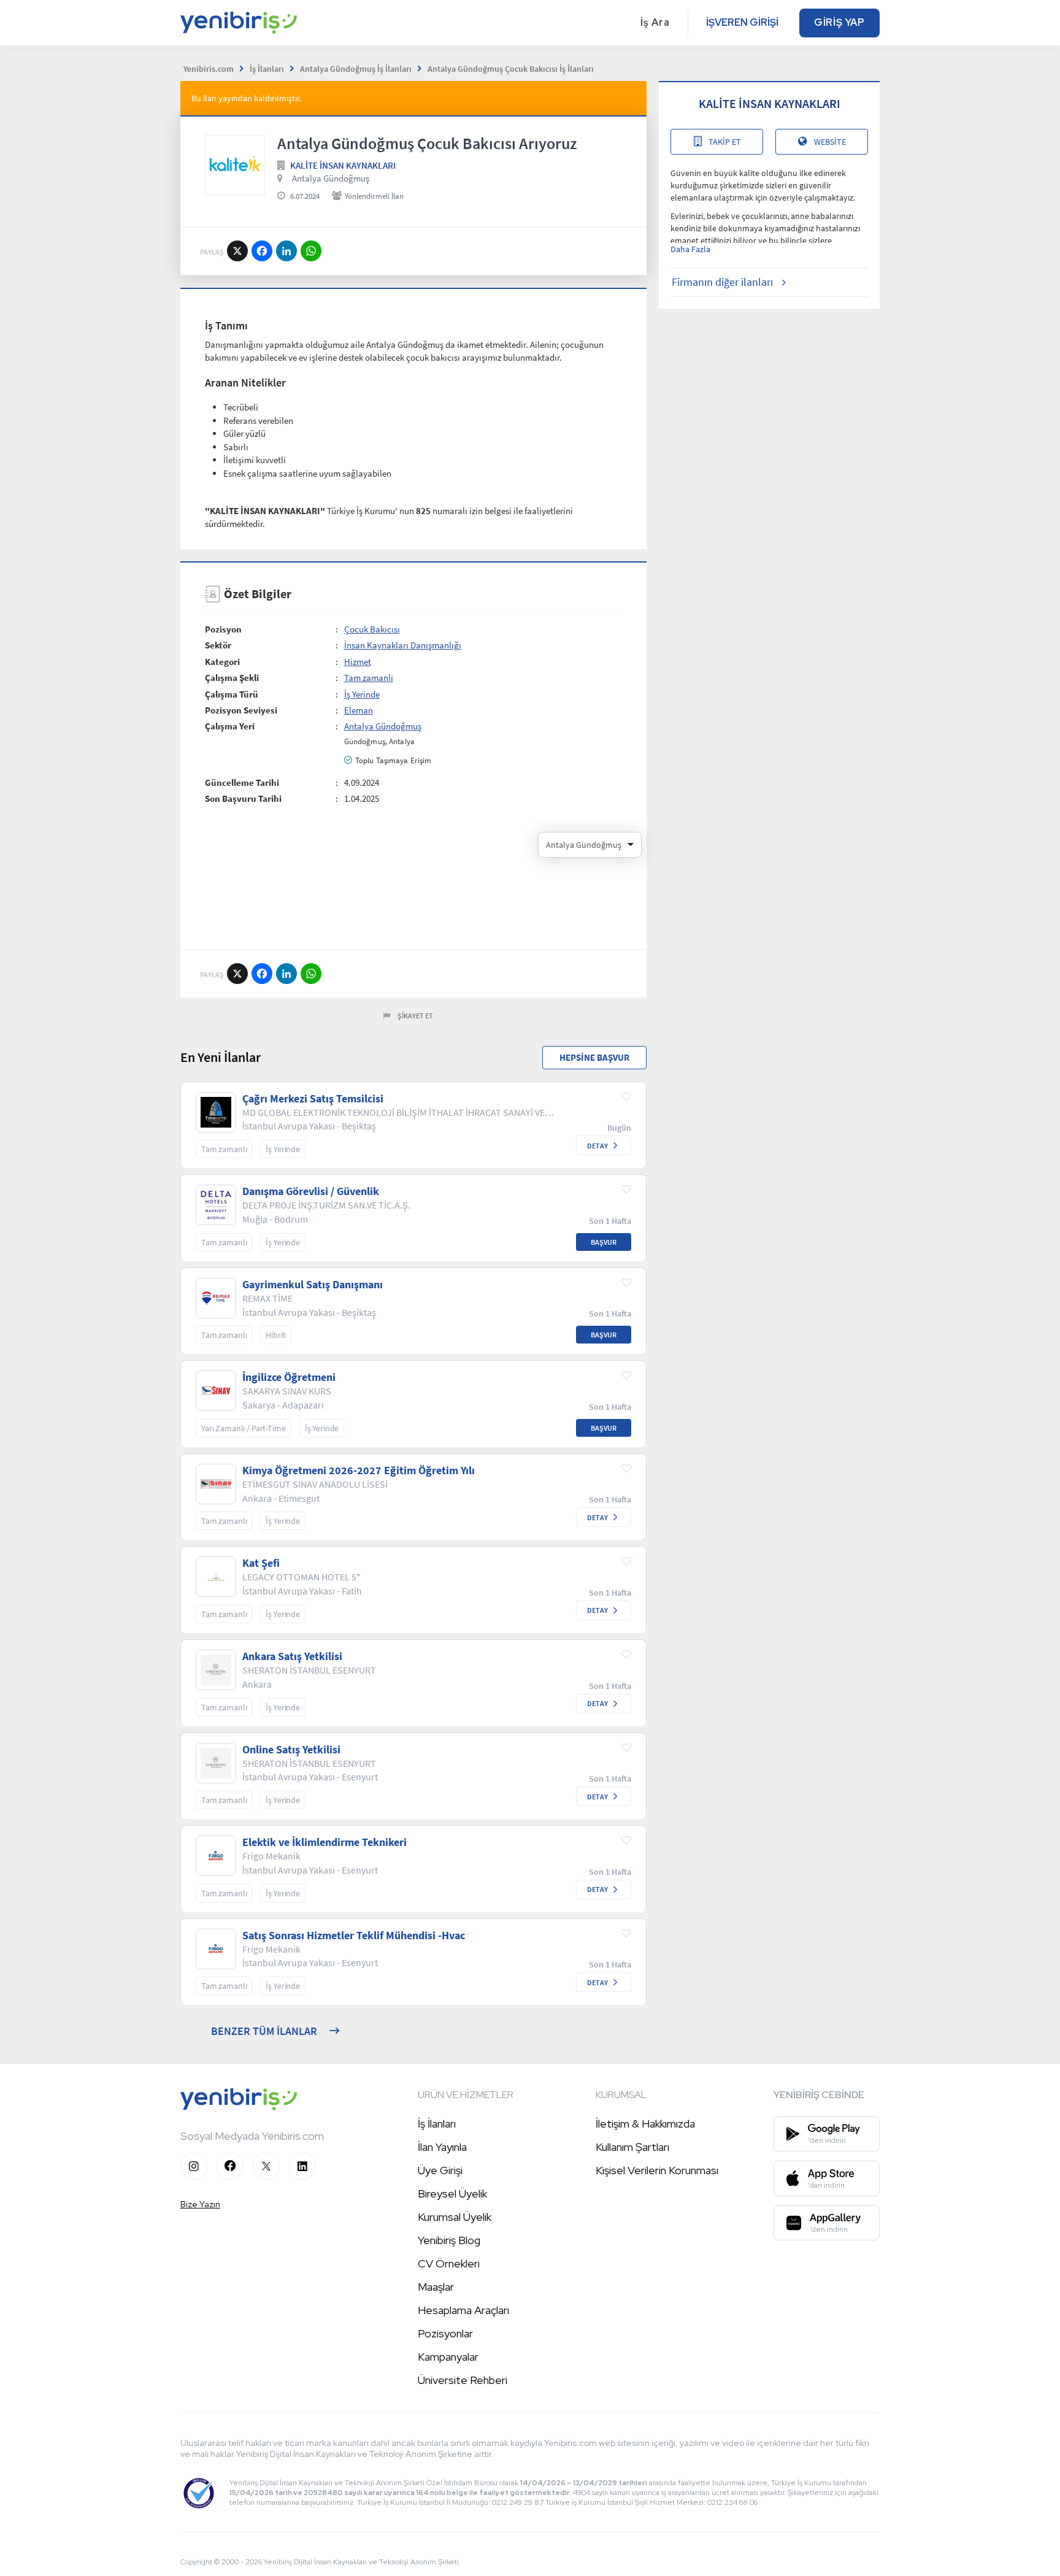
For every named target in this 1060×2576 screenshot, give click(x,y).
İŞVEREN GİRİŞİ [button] (742, 22)
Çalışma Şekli (232, 678)
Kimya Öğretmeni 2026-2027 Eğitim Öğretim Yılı (359, 1471)
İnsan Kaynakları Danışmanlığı (403, 645)
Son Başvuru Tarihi (243, 798)
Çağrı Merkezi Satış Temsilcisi (313, 1099)
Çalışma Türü (232, 694)
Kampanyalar (448, 2357)
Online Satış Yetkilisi (291, 1750)
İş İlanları (437, 2124)
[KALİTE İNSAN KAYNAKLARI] (235, 165)
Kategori (222, 662)
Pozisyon (223, 629)
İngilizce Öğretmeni (289, 1377)
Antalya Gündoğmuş (331, 178)
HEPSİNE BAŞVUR (594, 1057)
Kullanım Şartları (632, 2147)
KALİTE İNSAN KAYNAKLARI (343, 165)
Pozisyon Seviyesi (241, 710)
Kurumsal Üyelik (455, 2217)
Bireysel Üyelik (452, 2193)
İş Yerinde (362, 694)
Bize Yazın (200, 2204)
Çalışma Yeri (230, 726)
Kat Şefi (261, 1563)
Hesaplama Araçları (463, 2310)
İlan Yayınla (442, 2147)
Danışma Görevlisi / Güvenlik (311, 1191)
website (830, 142)
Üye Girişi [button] (440, 2170)
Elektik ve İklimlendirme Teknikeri (325, 1842)
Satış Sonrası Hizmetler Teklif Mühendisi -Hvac (354, 1936)
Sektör (218, 645)
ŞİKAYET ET (415, 1016)
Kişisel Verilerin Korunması (657, 2170)
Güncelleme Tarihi (242, 782)
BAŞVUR (604, 1242)
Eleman (359, 710)
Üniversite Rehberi (463, 2380)
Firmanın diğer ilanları (722, 282)
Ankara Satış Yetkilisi (292, 1656)
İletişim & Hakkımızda (645, 2124)
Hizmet (358, 662)
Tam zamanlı (369, 678)
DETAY (597, 1146)
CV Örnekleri (449, 2263)
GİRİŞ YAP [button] (839, 22)
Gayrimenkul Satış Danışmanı (313, 1285)
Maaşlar (436, 2287)
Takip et (725, 142)
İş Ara (655, 22)
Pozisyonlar (445, 2333)
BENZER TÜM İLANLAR (264, 2031)
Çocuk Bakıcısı (372, 629)
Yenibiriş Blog (449, 2240)
